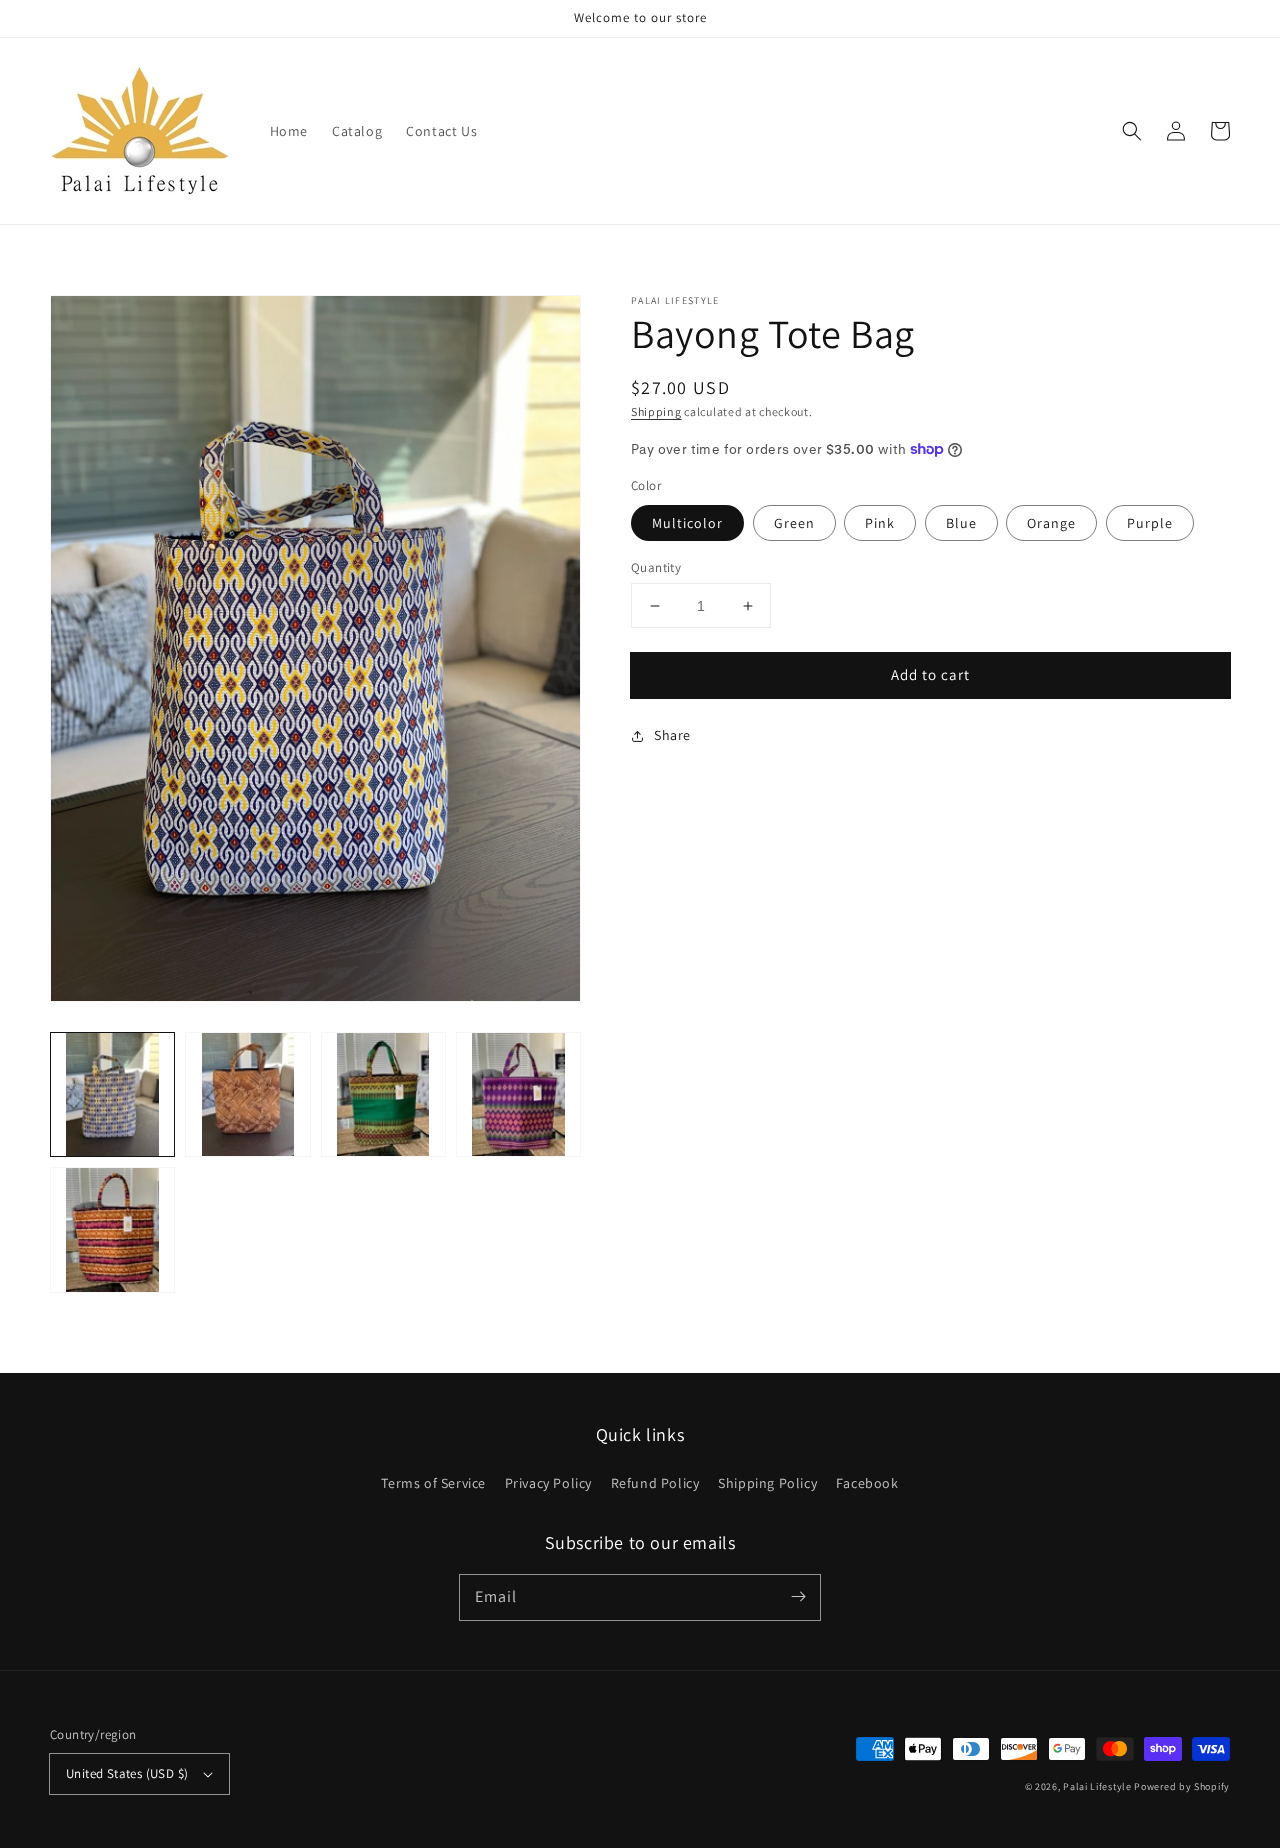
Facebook (867, 1483)
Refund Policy (655, 1483)
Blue (961, 523)
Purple (1150, 523)
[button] (1132, 131)
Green (794, 523)
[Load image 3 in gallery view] (383, 1094)
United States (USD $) (127, 1773)
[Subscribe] (798, 1597)
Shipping (656, 411)
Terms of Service (433, 1483)
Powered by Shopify (1182, 1786)
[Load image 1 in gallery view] (112, 1094)
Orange (1051, 523)
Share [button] (672, 735)
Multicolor (687, 523)
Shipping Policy (767, 1483)
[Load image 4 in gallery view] (518, 1094)
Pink (880, 523)
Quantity (656, 567)
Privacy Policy (548, 1483)
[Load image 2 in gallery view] (247, 1094)
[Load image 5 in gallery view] (112, 1229)
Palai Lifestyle (1097, 1786)
